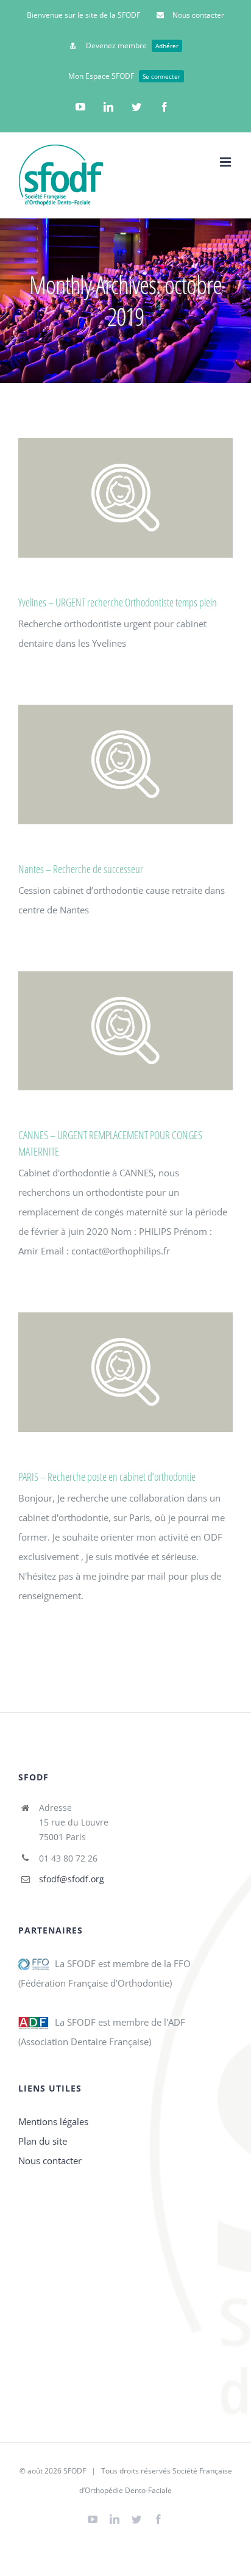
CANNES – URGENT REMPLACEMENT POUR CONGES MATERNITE (123, 1031)
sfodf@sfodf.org (72, 1879)
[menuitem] (83, 15)
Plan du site (43, 2141)
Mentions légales (53, 2121)
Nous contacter (50, 2160)
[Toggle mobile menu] (226, 162)
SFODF (75, 2471)
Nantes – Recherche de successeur (123, 764)
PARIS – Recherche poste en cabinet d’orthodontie (123, 1373)
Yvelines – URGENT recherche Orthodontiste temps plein (123, 498)
